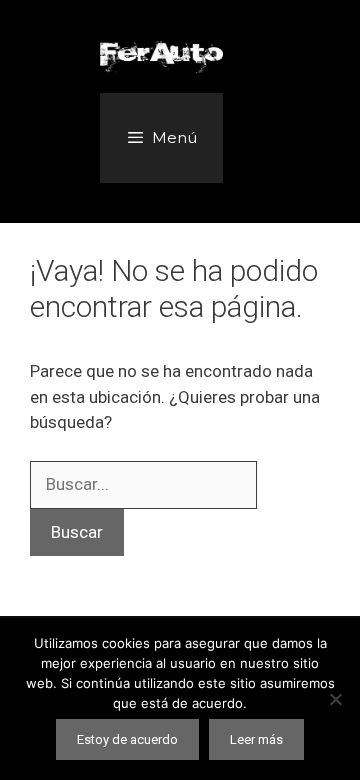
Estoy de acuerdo (127, 739)
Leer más (256, 739)
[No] (335, 699)
